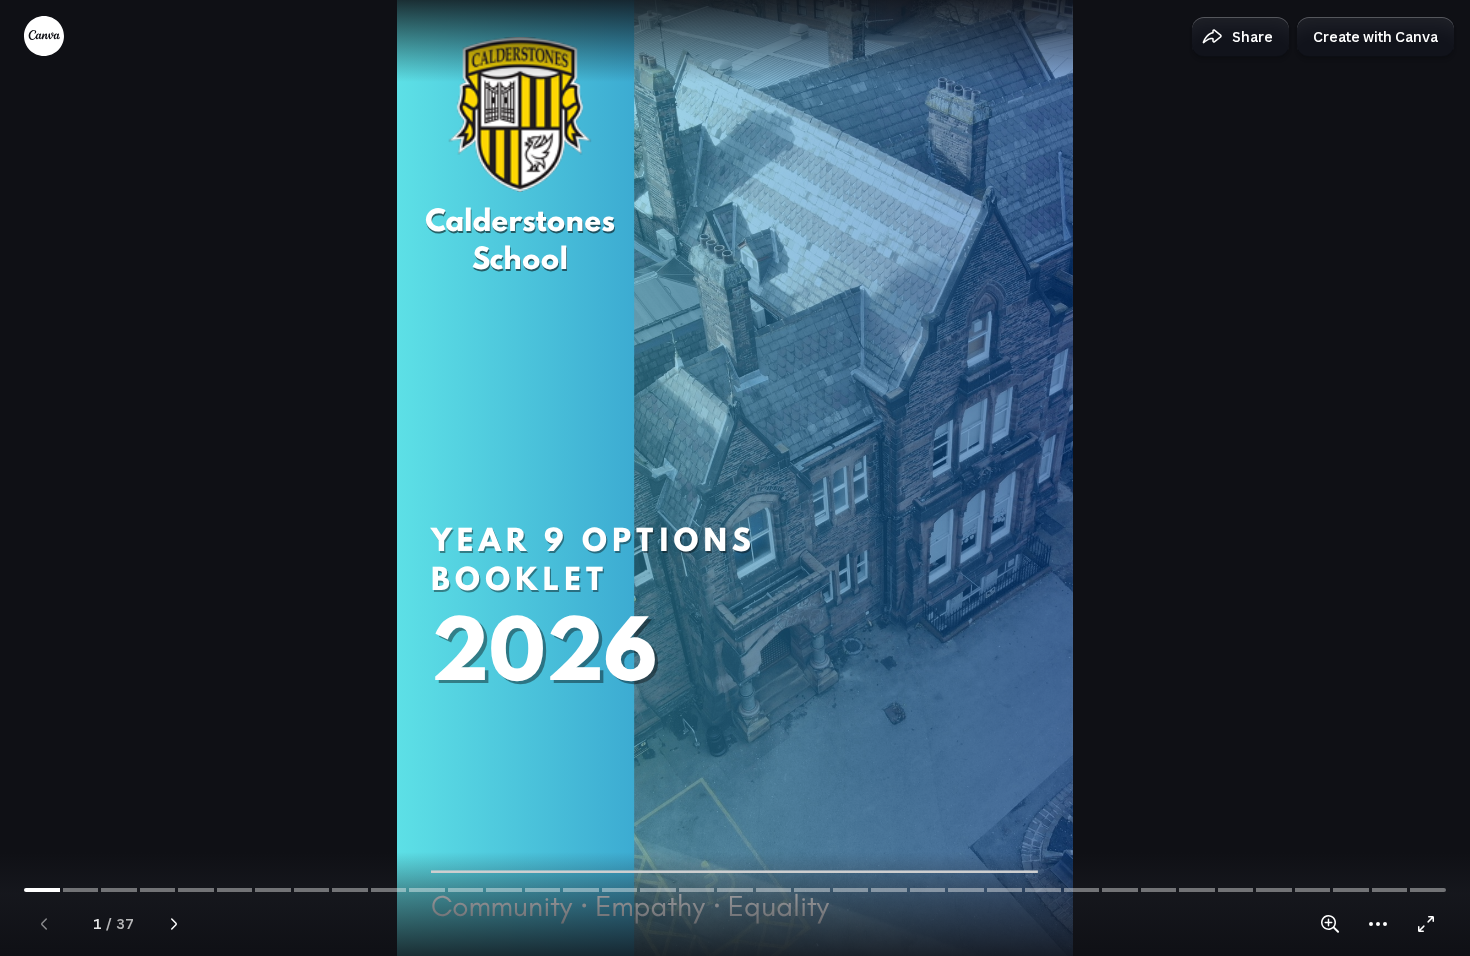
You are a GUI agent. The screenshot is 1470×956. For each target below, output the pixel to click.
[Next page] (174, 924)
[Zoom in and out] (1330, 924)
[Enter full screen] (1426, 924)
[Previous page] (44, 924)
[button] (1240, 37)
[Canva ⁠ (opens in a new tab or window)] (44, 36)
